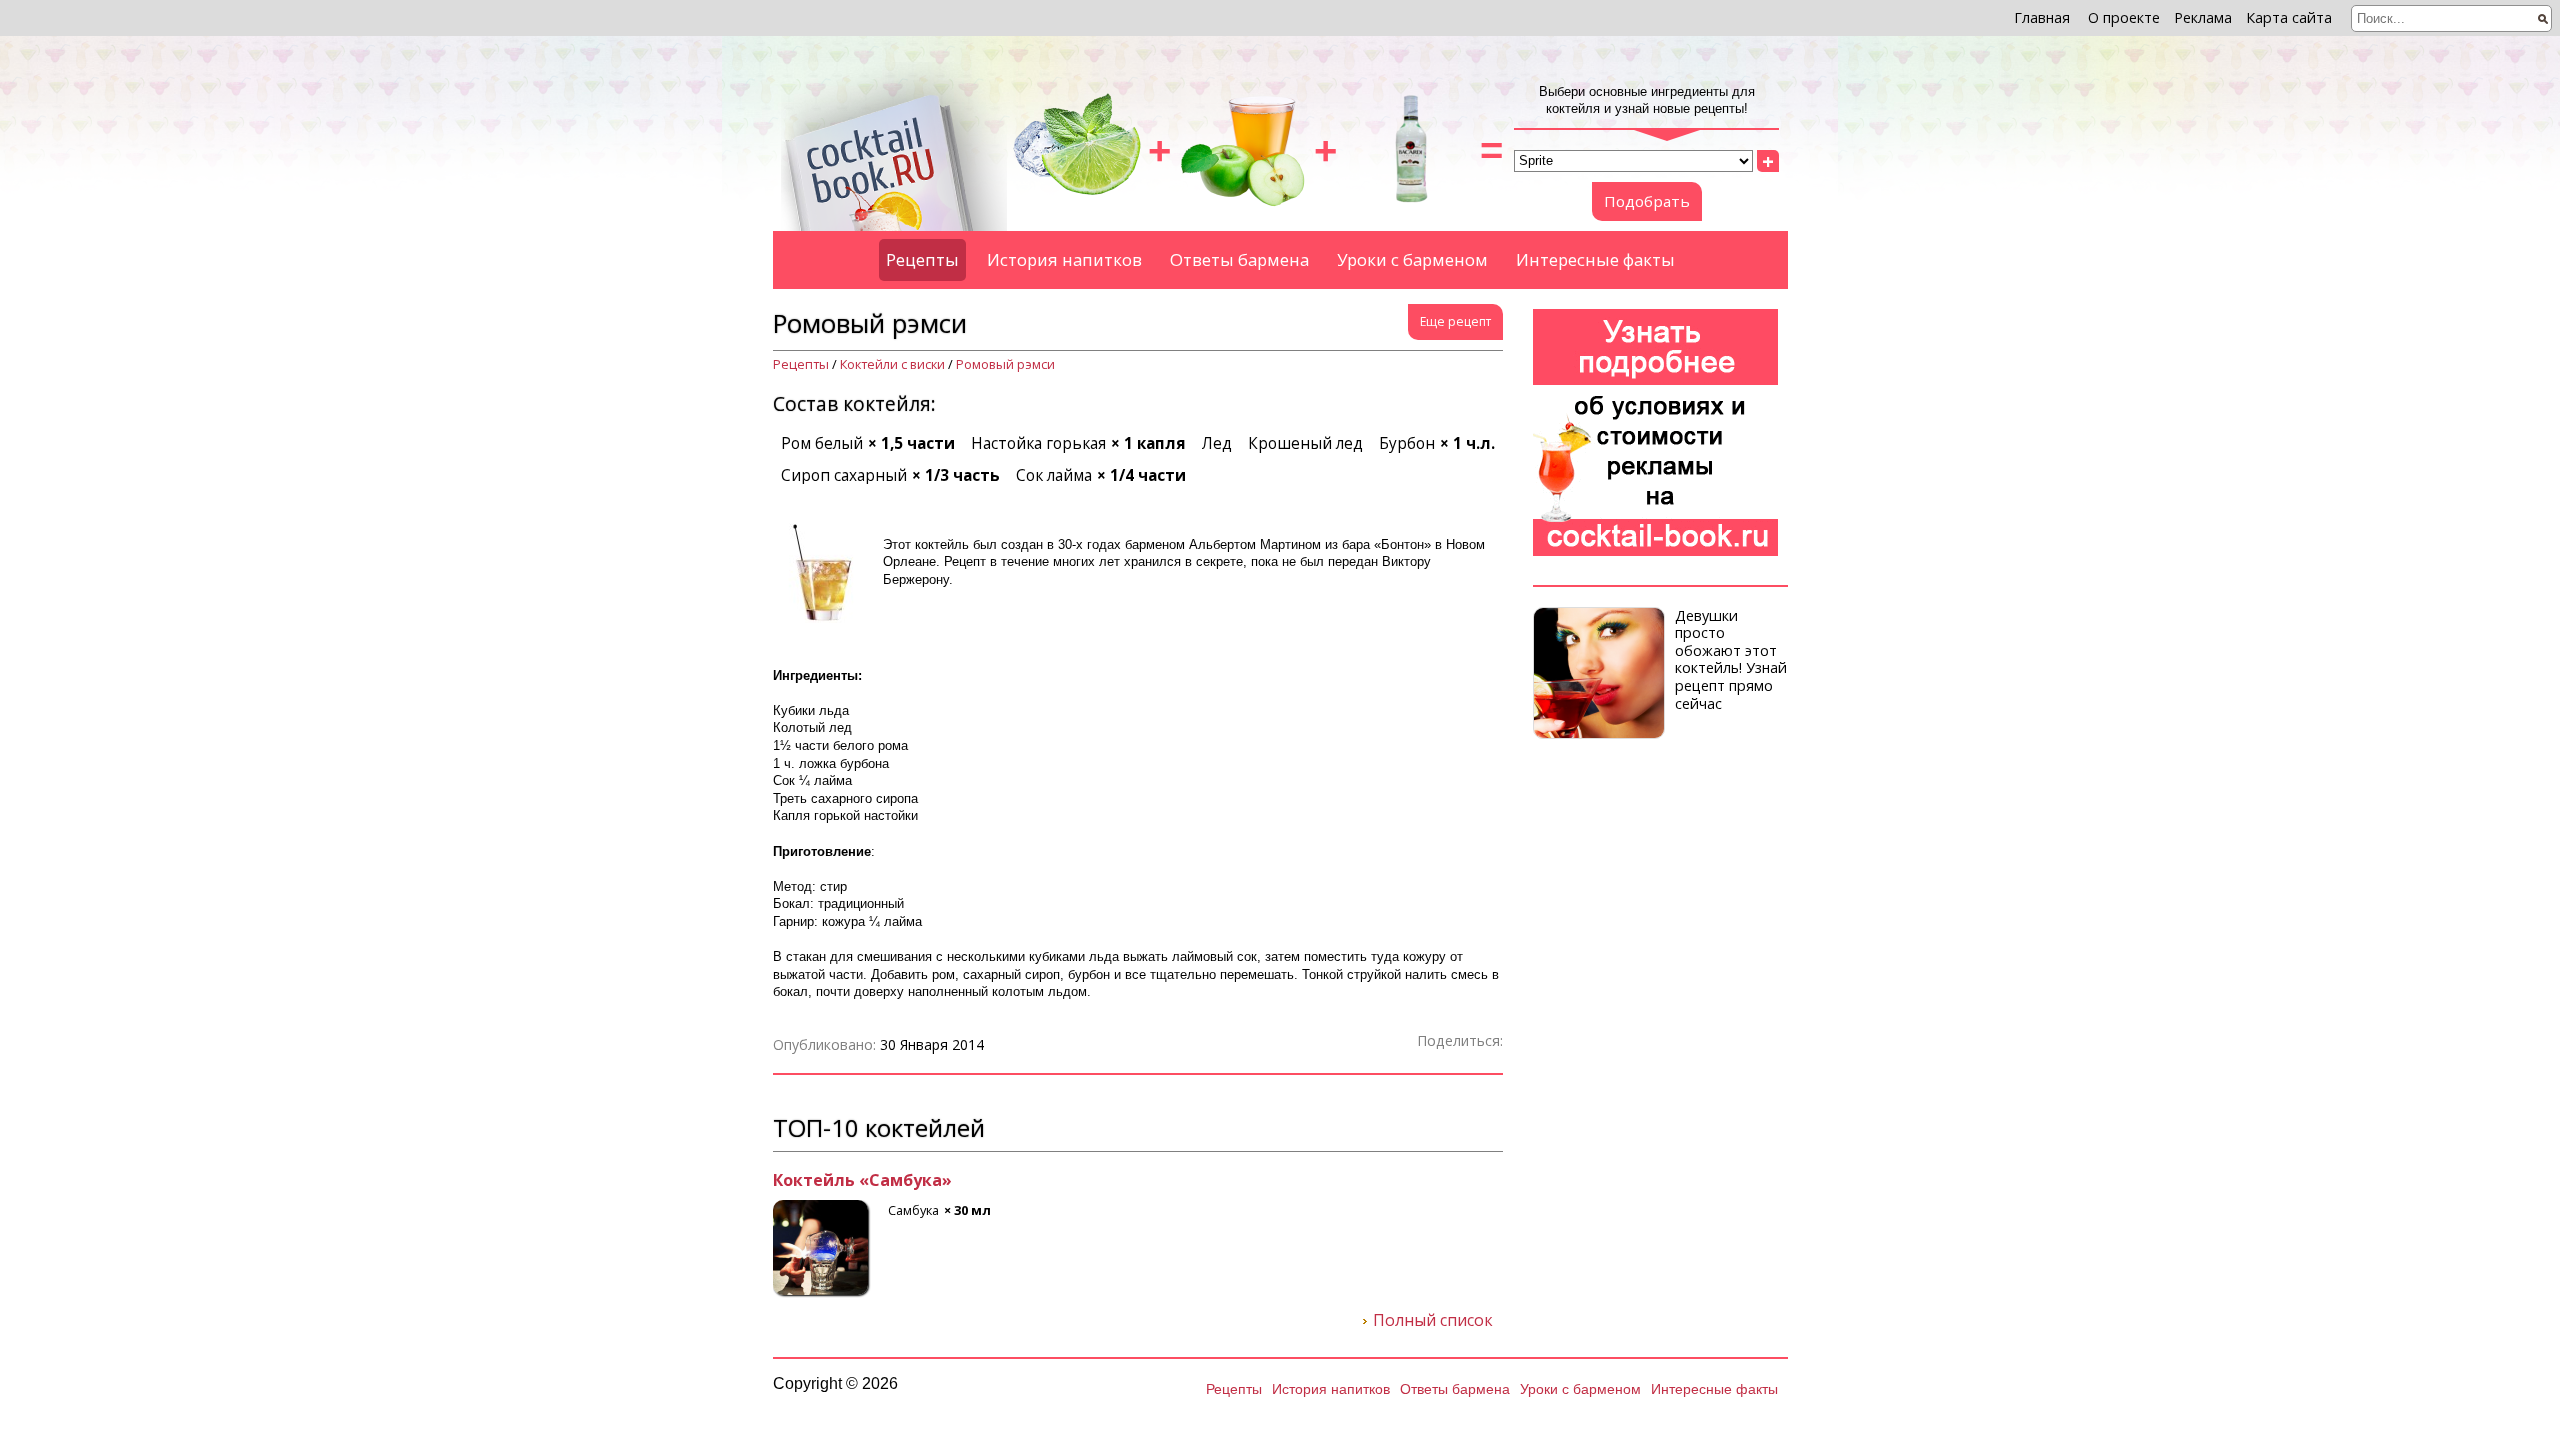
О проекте (2124, 17)
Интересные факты (1595, 259)
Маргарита (820, 1181)
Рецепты (922, 259)
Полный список (1433, 1321)
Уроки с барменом (1412, 259)
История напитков (1064, 259)
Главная (2042, 17)
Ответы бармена (1239, 259)
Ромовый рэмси (1005, 364)
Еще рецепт (1455, 321)
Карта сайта (2289, 17)
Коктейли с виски (892, 364)
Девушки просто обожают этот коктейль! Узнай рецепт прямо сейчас (1731, 659)
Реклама (2203, 17)
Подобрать (1647, 201)
